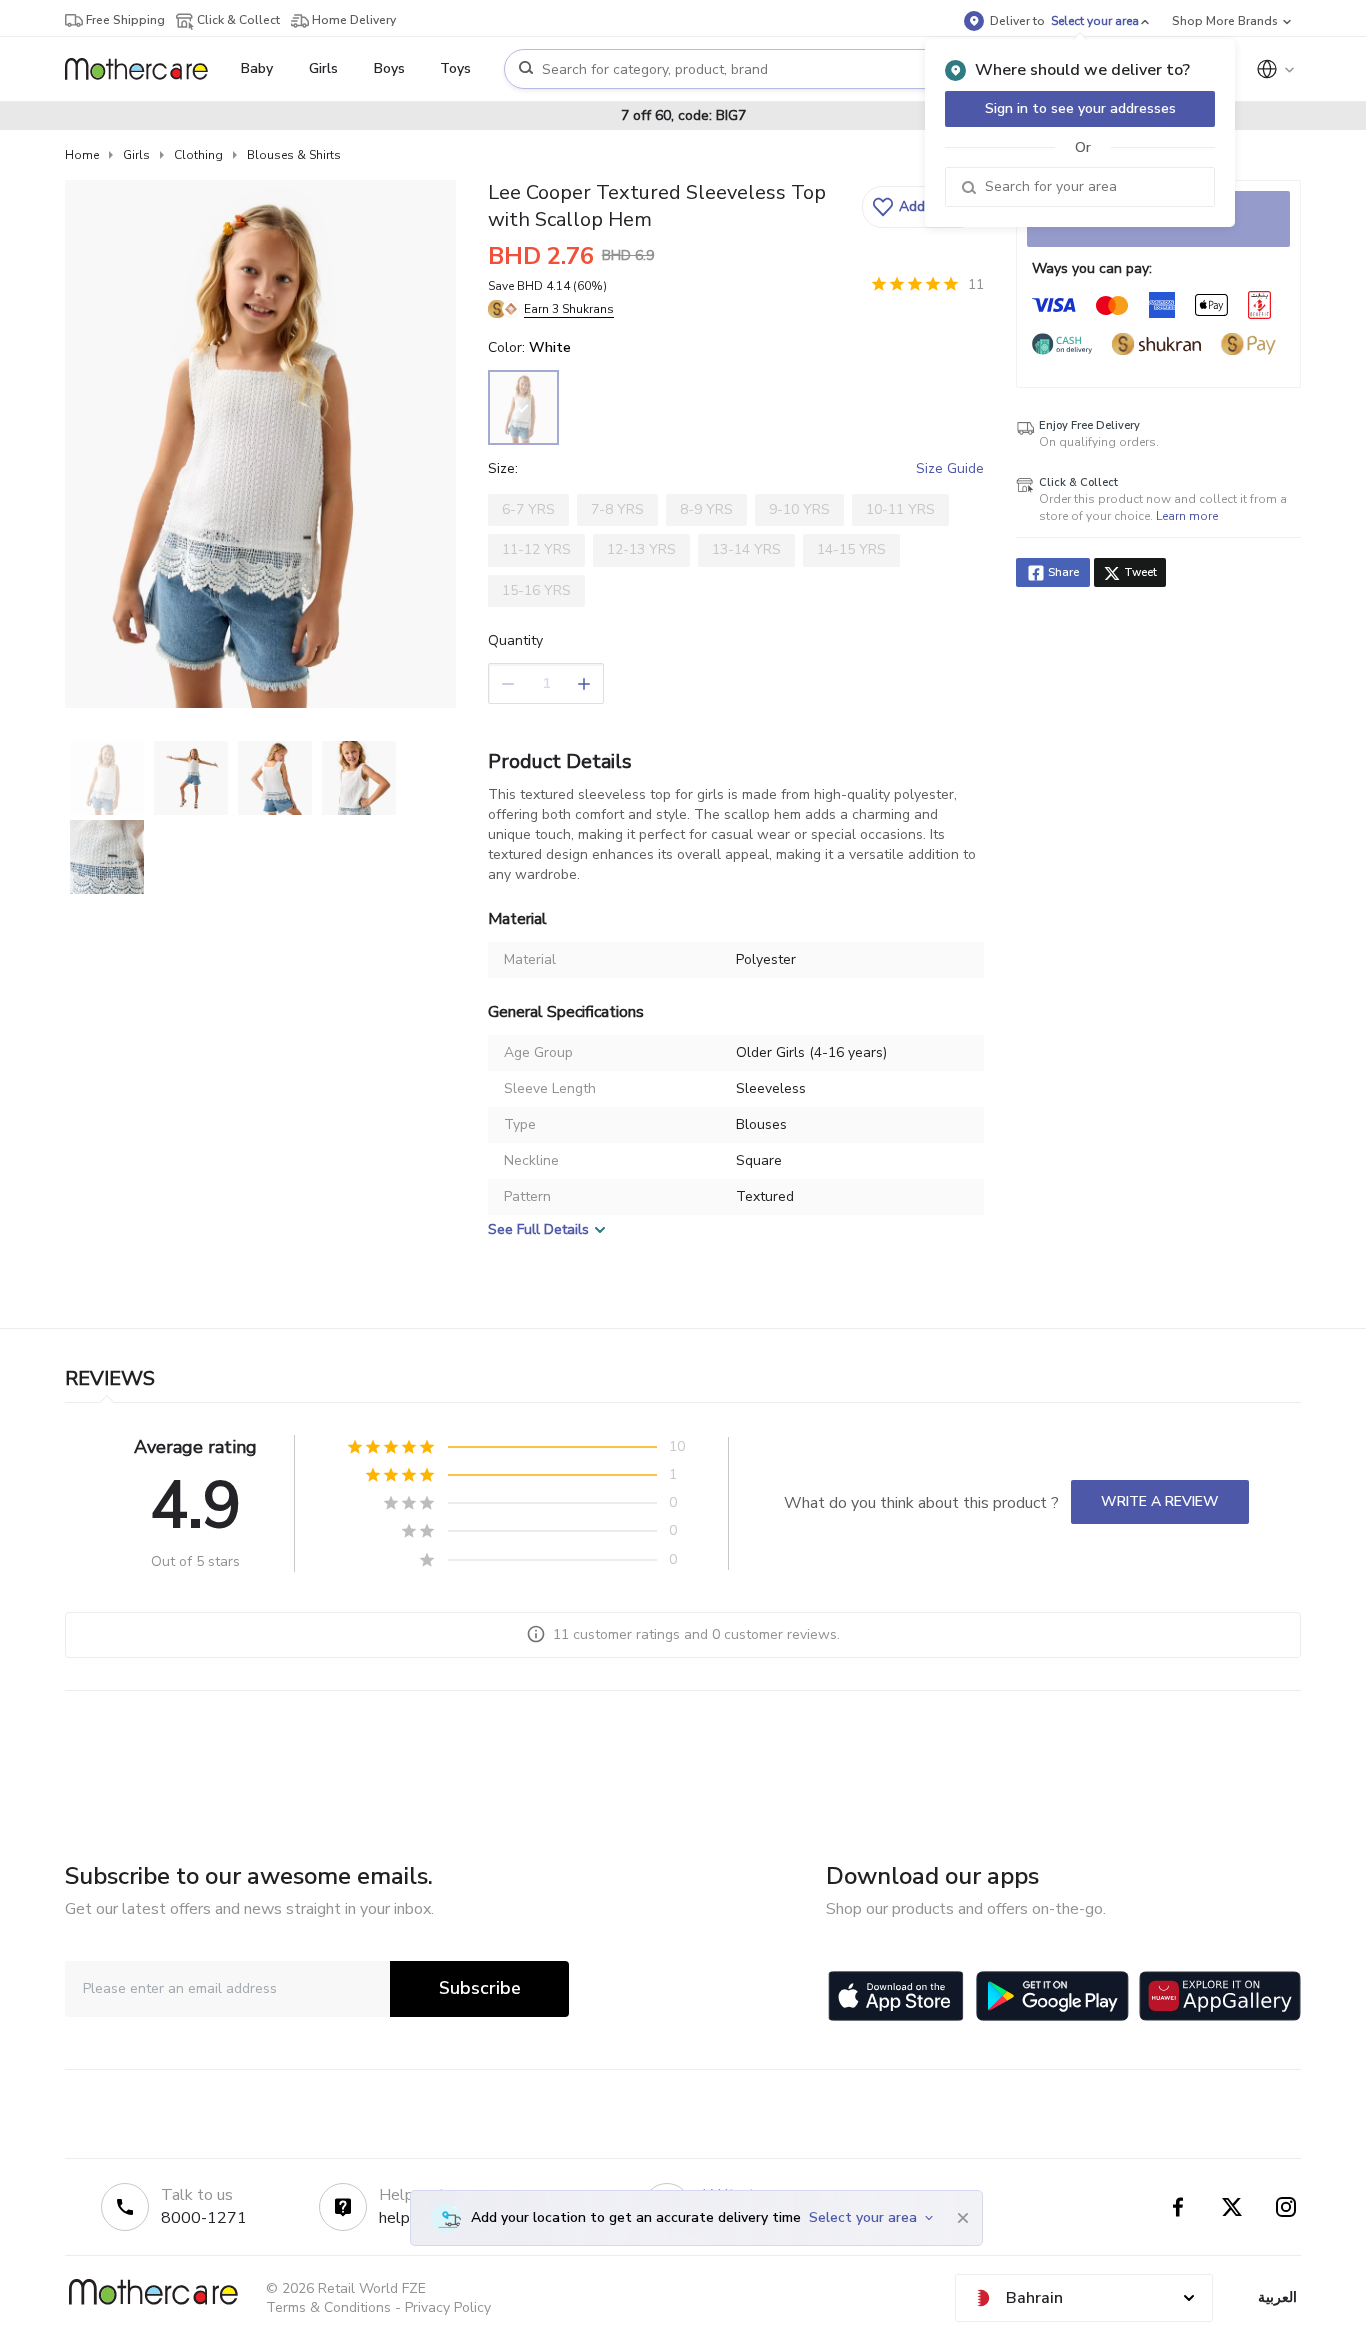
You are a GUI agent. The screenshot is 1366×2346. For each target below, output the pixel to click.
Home (82, 155)
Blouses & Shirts (294, 155)
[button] (920, 207)
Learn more (1187, 516)
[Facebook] (1178, 2207)
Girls (136, 155)
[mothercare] (144, 69)
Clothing (198, 155)
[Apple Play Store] (896, 1996)
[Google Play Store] (1052, 1996)
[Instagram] (1286, 2207)
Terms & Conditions (328, 2307)
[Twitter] (1232, 2207)
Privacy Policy (448, 2307)
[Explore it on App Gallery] (1220, 1996)
